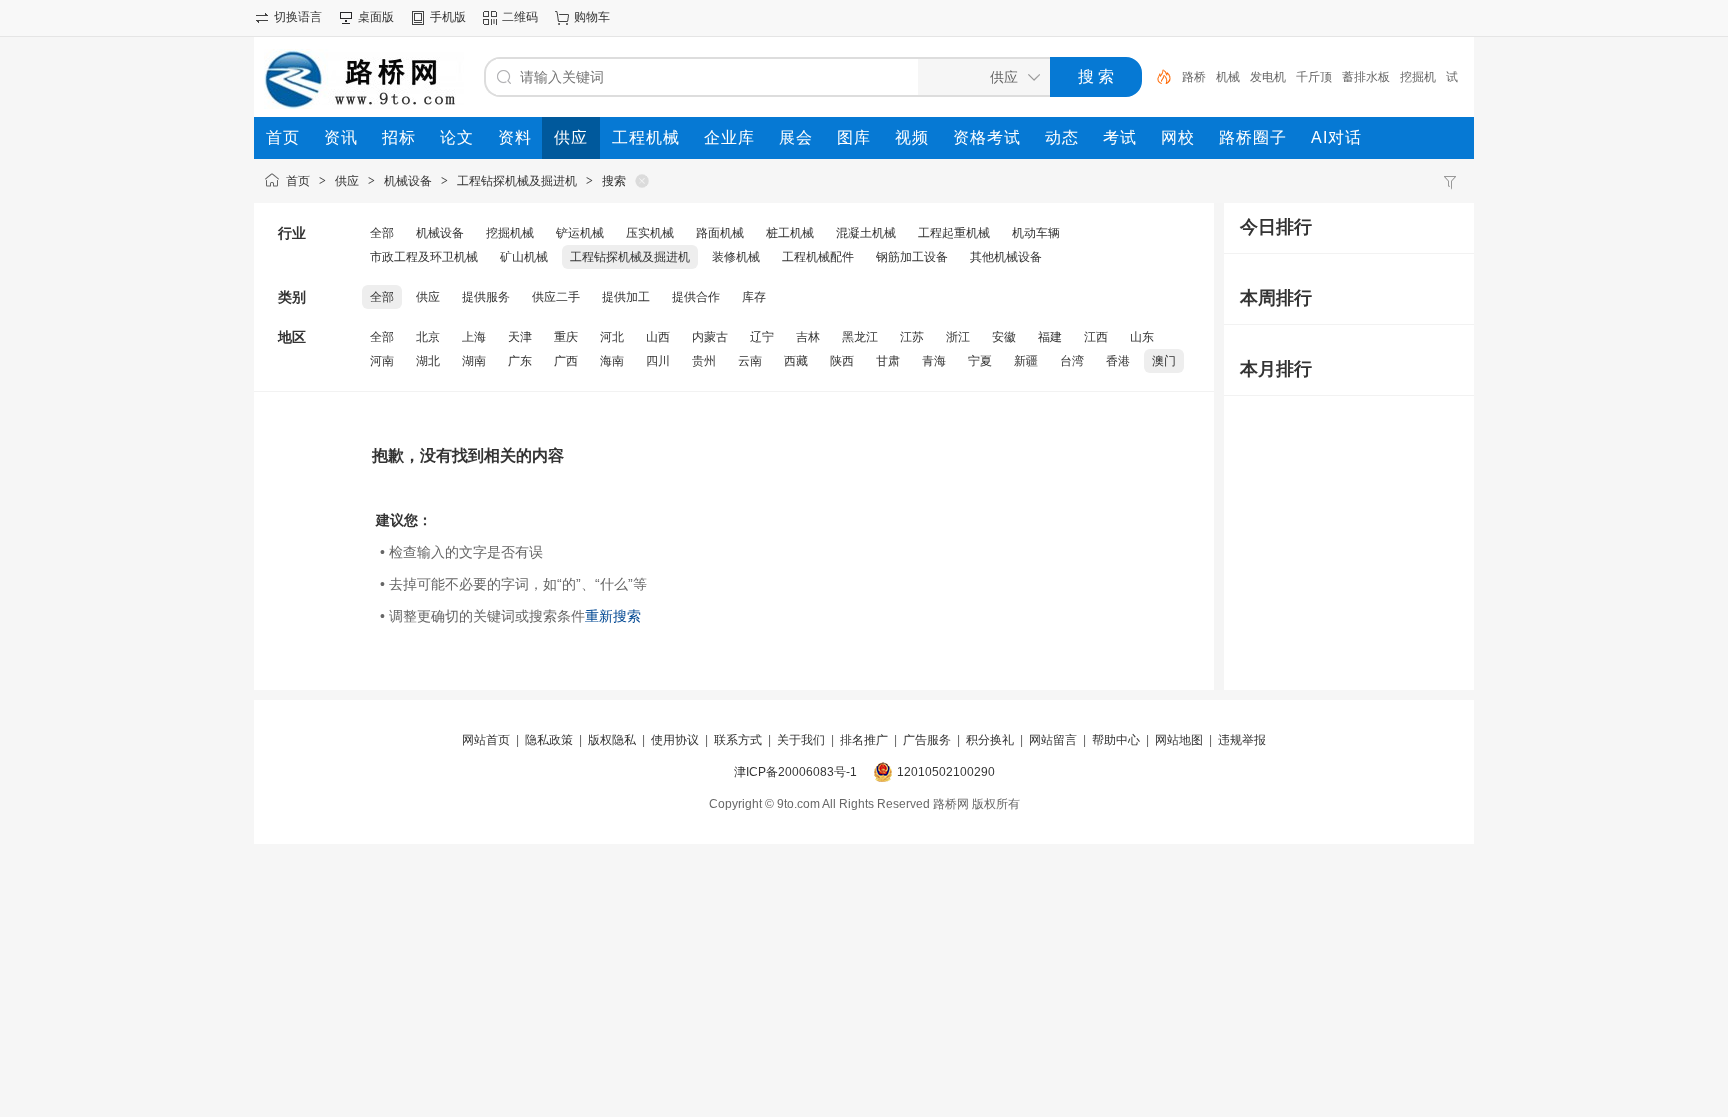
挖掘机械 (510, 233)
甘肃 (888, 361)
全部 (382, 233)
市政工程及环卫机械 (424, 257)
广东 (520, 361)
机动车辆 (1036, 233)
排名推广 (864, 740)
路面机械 (720, 233)
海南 (612, 361)
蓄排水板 (1366, 77)
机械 (1228, 77)
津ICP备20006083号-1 (795, 772)
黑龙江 (860, 337)
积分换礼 (990, 740)
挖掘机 (1418, 77)
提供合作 (696, 297)
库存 (754, 297)
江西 (1096, 337)
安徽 (1004, 337)
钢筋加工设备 (912, 257)
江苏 (912, 337)
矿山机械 (524, 257)
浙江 (958, 337)
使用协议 (675, 740)
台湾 (1072, 361)
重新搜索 (613, 616)
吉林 (808, 337)
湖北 (428, 361)
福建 (1050, 337)
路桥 (1194, 77)
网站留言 (1053, 740)
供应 (347, 181)
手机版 (448, 17)
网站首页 (486, 740)
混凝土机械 (866, 233)
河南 (382, 361)
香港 (1118, 361)
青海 (934, 361)
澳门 (1164, 361)
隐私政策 (549, 740)
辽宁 (762, 337)
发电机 (1268, 77)
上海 (474, 337)
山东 (1142, 337)
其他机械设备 (1006, 257)
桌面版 (376, 17)
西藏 (796, 361)
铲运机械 (580, 233)
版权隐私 (612, 740)
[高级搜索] (1157, 77)
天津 (520, 337)
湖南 (474, 361)
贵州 (704, 361)
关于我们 (801, 740)
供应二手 (556, 297)
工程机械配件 (818, 257)
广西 (566, 361)
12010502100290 (946, 772)
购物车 (592, 17)
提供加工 (626, 297)
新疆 (1026, 361)
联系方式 (738, 740)
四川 (658, 361)
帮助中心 (1116, 740)
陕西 (842, 361)
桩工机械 (790, 233)
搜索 (614, 181)
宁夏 (980, 361)
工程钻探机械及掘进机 (517, 181)
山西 (658, 337)
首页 (298, 181)
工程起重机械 (954, 233)
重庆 (566, 337)
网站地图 (1179, 740)
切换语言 (298, 17)
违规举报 (1242, 740)
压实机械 (650, 233)
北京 (428, 337)
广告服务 (927, 740)
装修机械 (736, 257)
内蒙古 (710, 337)
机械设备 (408, 181)
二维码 (520, 17)
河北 (612, 337)
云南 (750, 361)
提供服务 (486, 297)
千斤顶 (1314, 77)
